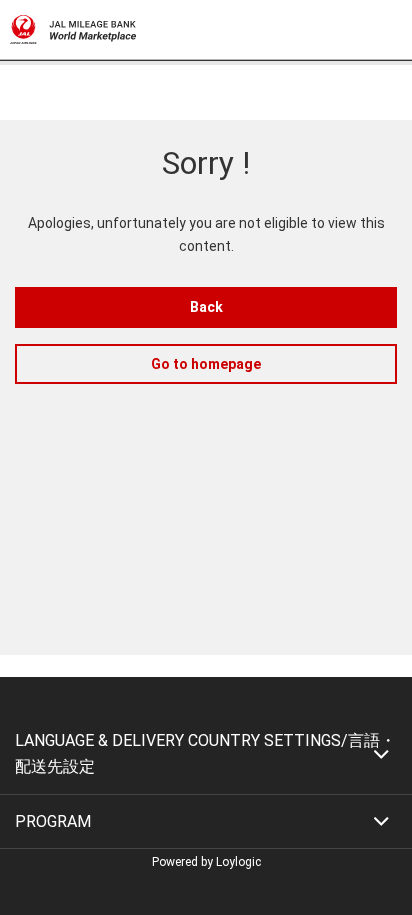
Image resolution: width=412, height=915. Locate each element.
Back (206, 307)
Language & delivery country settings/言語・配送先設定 (205, 753)
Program (53, 821)
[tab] (206, 753)
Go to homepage (206, 364)
